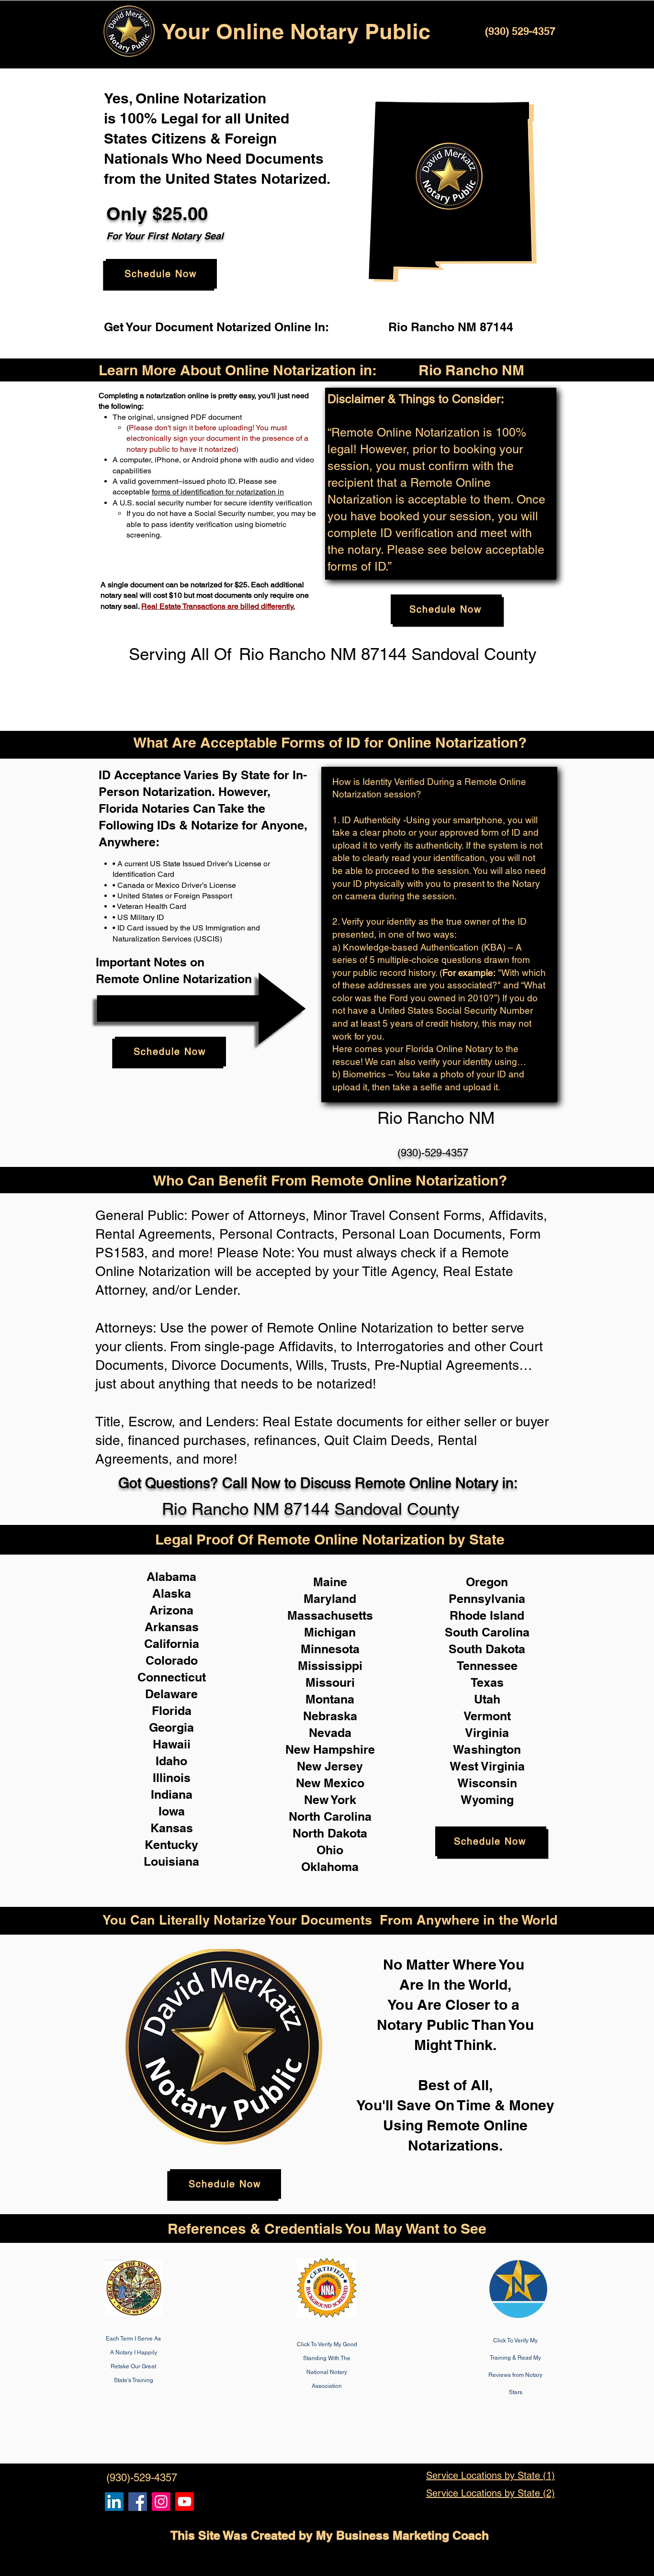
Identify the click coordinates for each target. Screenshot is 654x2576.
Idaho (171, 1761)
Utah (487, 1699)
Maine (330, 1582)
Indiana (172, 1794)
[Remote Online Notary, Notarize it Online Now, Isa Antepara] (114, 2502)
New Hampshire (330, 1749)
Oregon (487, 1582)
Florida (172, 1711)
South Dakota (487, 1649)
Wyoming (487, 1800)
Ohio (330, 1850)
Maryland (330, 1599)
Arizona (171, 1610)
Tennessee (487, 1666)
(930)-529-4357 (433, 1153)
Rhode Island (487, 1615)
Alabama (171, 1577)
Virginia (487, 1733)
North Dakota (330, 1833)
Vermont (487, 1716)
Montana (330, 1699)
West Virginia (487, 1766)
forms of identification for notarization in (218, 492)
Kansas (172, 1828)
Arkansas (172, 1627)
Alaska (172, 1593)
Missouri (330, 1682)
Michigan (330, 1632)
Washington (487, 1749)
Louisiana (171, 1861)
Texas (487, 1682)
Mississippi (330, 1666)
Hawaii (172, 1744)
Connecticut (172, 1677)
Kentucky (171, 1845)
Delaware (171, 1694)
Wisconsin (487, 1783)
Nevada (330, 1733)
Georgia (171, 1727)
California (172, 1644)
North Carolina (330, 1816)
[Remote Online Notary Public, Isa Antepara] (161, 2502)
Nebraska (330, 1716)
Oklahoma (330, 1867)
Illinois (172, 1778)
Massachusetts (330, 1615)
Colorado (172, 1660)
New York (330, 1800)
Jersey (344, 1766)
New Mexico (330, 1783)
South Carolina (487, 1632)
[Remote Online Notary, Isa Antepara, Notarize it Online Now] (138, 2502)
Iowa (172, 1811)
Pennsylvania (487, 1599)
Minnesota (330, 1649)
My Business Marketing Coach (402, 2535)
